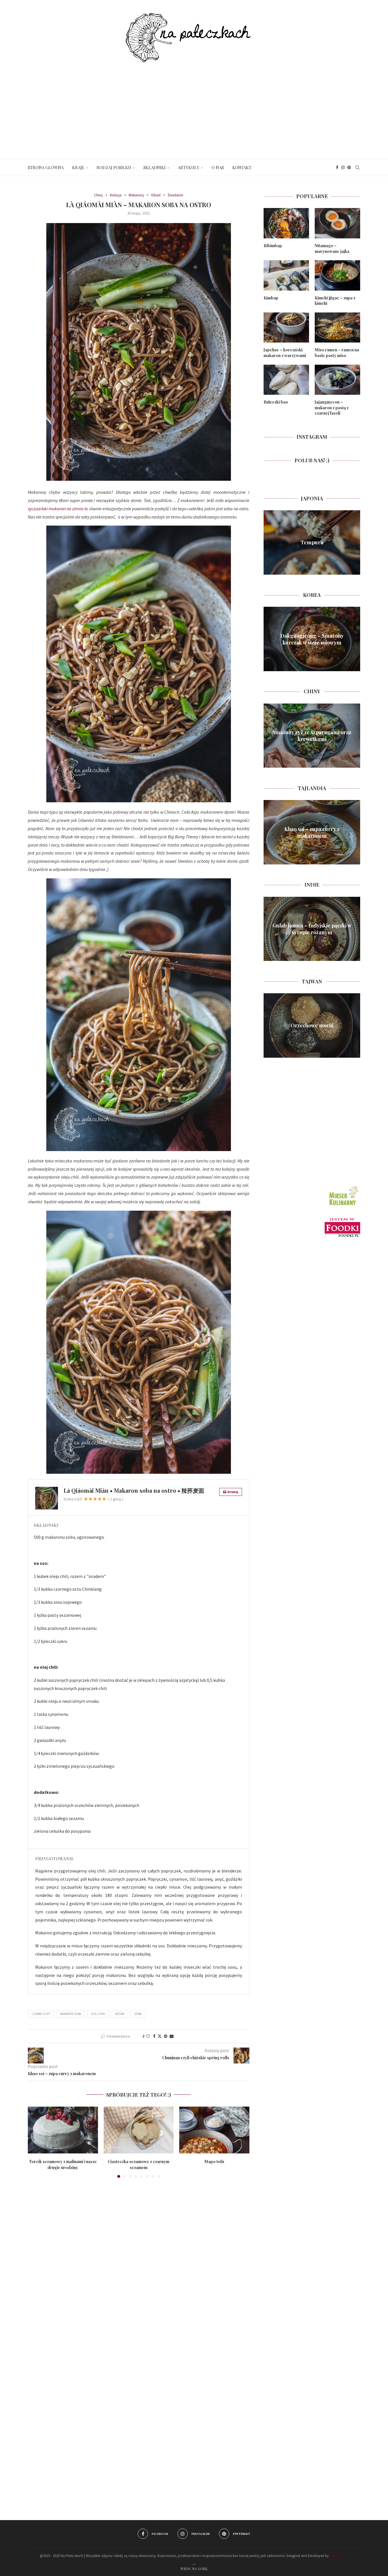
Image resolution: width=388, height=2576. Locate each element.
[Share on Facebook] (154, 2036)
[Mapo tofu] (214, 2130)
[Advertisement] (194, 105)
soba (138, 2014)
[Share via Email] (172, 2036)
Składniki (155, 167)
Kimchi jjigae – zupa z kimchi (335, 301)
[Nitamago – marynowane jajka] (337, 223)
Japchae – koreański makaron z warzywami (285, 353)
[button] (36, 2142)
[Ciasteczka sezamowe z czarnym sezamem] (139, 2130)
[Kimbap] (286, 275)
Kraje (78, 167)
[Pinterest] (349, 167)
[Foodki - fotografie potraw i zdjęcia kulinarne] (342, 1220)
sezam (120, 2014)
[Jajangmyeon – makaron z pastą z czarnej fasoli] (337, 380)
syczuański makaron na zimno (56, 509)
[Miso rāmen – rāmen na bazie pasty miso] (337, 328)
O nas (218, 167)
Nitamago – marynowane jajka (332, 248)
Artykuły (189, 167)
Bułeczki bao (276, 402)
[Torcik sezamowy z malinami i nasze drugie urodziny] (63, 2130)
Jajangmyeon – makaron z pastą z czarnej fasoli (332, 408)
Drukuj (233, 1492)
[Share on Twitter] (160, 2036)
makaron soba (71, 2014)
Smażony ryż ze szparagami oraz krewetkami (312, 736)
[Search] (357, 167)
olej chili (98, 2014)
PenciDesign (339, 2556)
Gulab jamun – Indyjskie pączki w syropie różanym (312, 929)
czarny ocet (41, 2014)
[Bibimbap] (286, 223)
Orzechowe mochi (312, 1025)
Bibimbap (273, 246)
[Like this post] (148, 2036)
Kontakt (242, 167)
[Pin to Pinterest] (166, 2036)
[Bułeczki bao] (286, 380)
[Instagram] (343, 167)
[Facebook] (337, 167)
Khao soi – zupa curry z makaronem (312, 832)
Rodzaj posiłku (114, 167)
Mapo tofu (214, 2162)
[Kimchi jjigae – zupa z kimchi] (337, 275)
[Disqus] (139, 2265)
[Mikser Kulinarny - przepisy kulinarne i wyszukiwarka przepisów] (343, 1187)
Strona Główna (46, 167)
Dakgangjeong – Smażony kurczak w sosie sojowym (312, 639)
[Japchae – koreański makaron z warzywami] (286, 328)
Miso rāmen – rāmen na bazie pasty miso (337, 353)
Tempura (312, 542)
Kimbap (271, 298)
